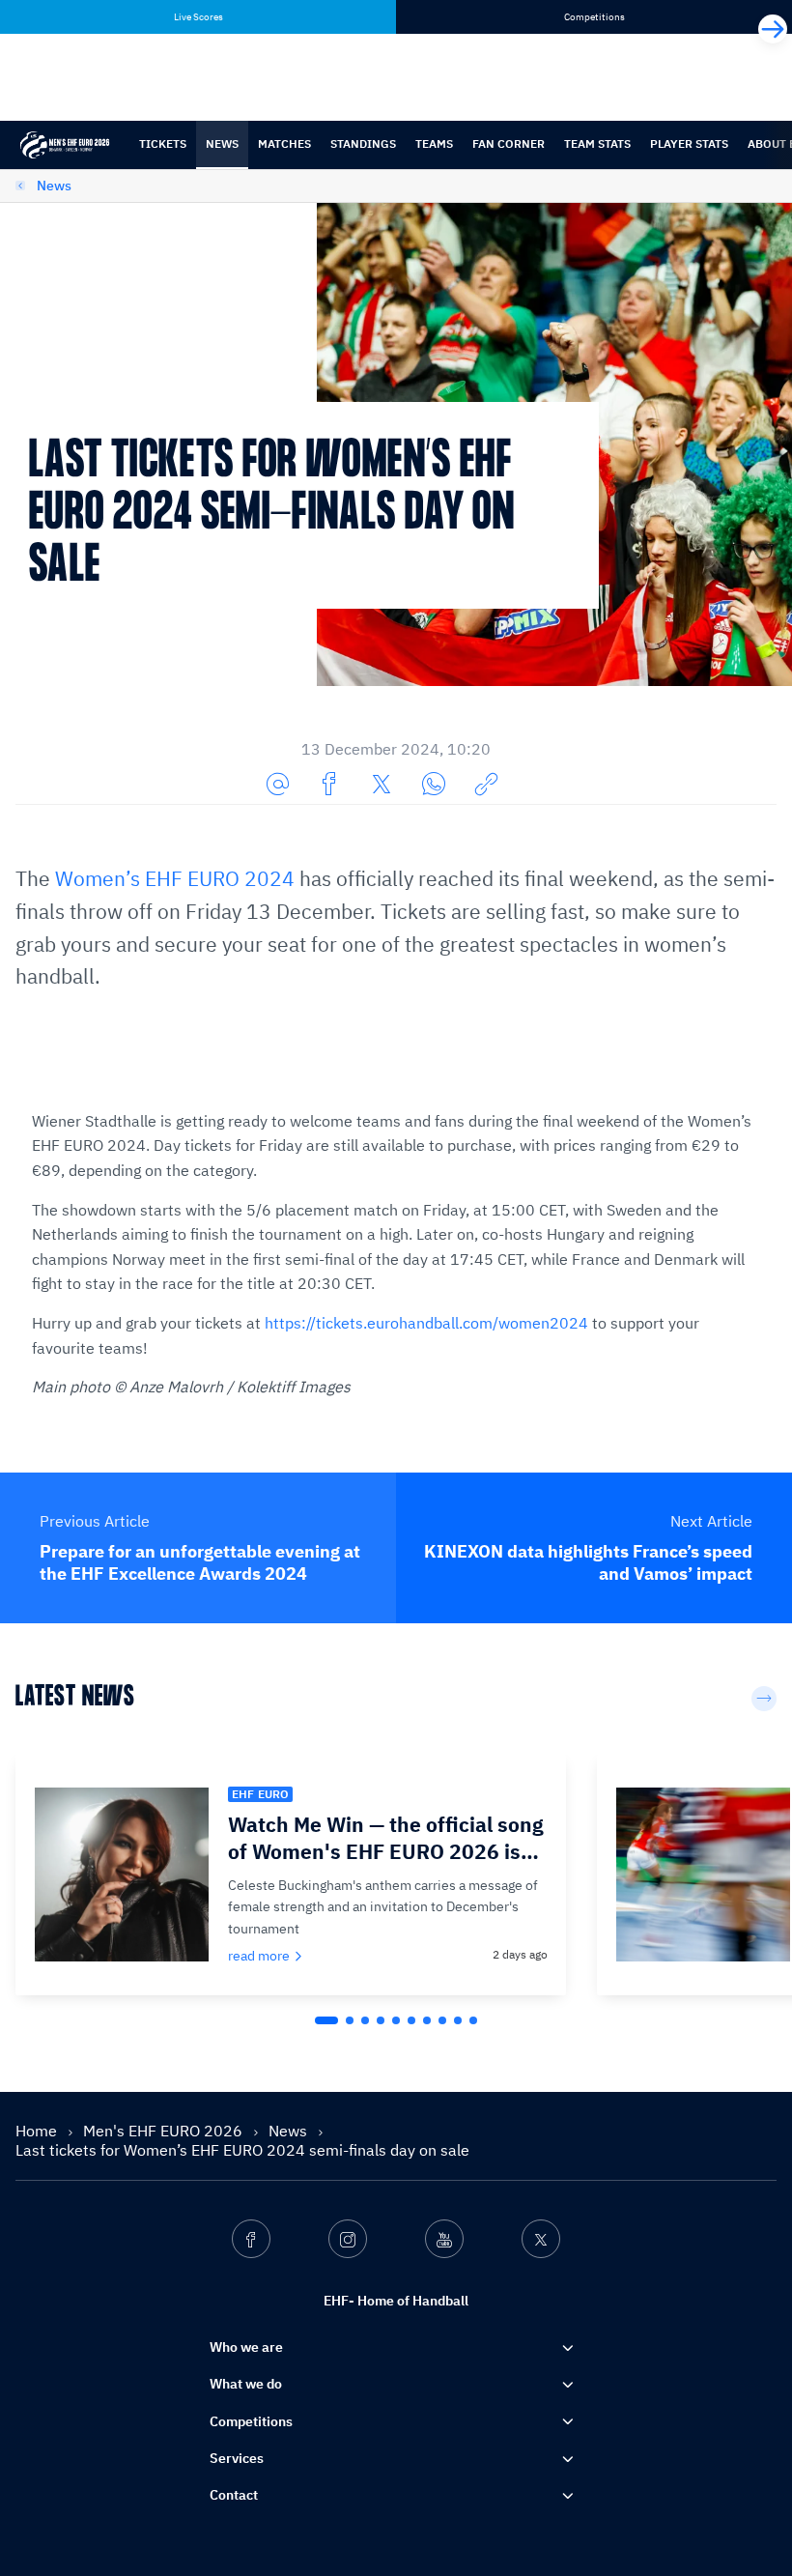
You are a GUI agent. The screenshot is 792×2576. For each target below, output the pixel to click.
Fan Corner (509, 143)
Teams (434, 143)
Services (237, 2458)
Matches (284, 143)
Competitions (251, 2421)
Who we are (246, 2347)
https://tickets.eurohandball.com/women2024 (426, 1323)
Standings (363, 143)
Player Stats (689, 143)
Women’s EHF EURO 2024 (175, 878)
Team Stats (597, 143)
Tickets (163, 143)
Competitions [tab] (594, 17)
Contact (234, 2495)
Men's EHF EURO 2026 (165, 2131)
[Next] (773, 29)
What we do (246, 2384)
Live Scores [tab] (198, 17)
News (222, 143)
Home (38, 2131)
